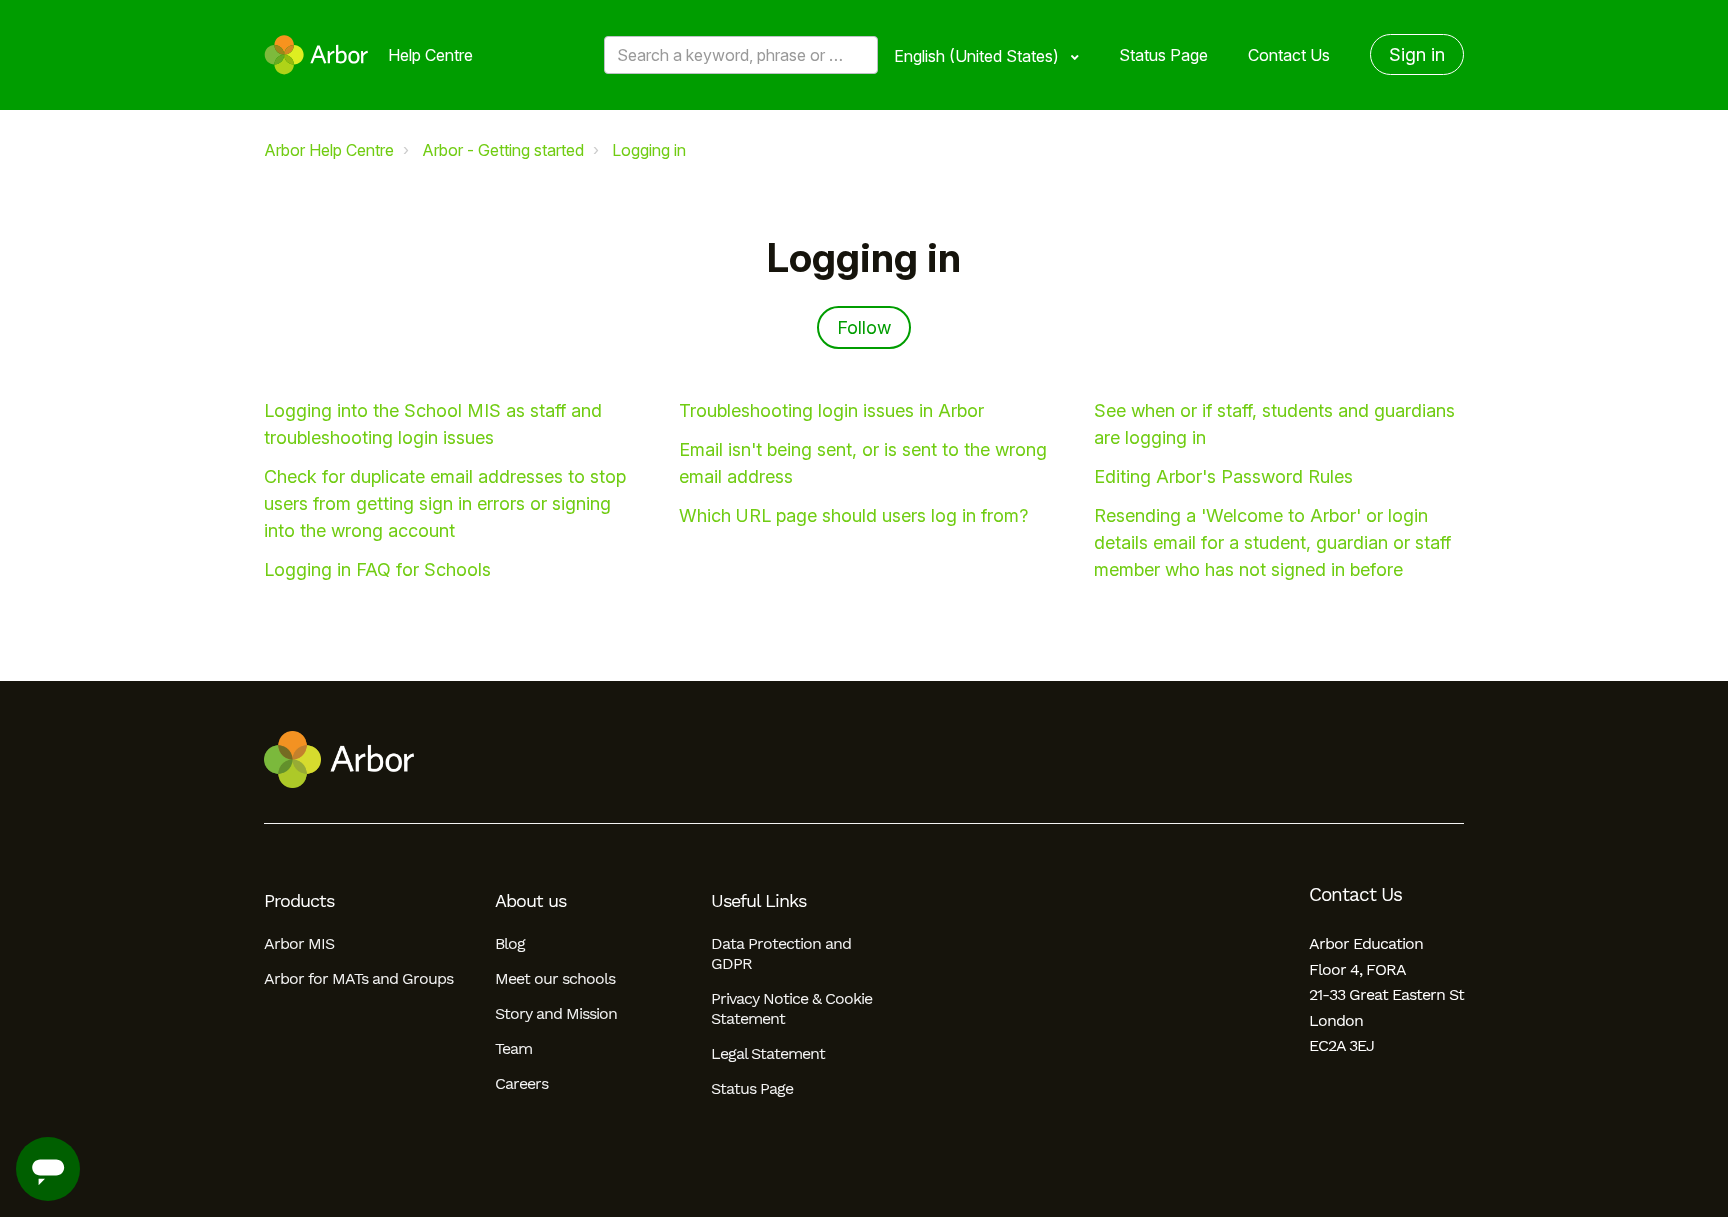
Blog (510, 943)
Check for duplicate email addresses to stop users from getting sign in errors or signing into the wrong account (445, 503)
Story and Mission (556, 1013)
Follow (864, 327)
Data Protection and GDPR (781, 953)
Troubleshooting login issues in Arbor (831, 410)
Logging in (649, 150)
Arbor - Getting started (503, 150)
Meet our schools (555, 978)
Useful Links (758, 901)
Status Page (1163, 55)
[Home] (316, 55)
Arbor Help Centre (329, 150)
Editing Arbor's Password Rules (1223, 476)
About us (530, 901)
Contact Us (1289, 55)
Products (299, 901)
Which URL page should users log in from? (853, 515)
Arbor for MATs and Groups (358, 978)
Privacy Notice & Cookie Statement (791, 1008)
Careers (521, 1083)
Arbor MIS (299, 943)
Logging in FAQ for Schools (377, 569)
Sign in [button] (1417, 54)
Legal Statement (768, 1053)
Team (513, 1048)
